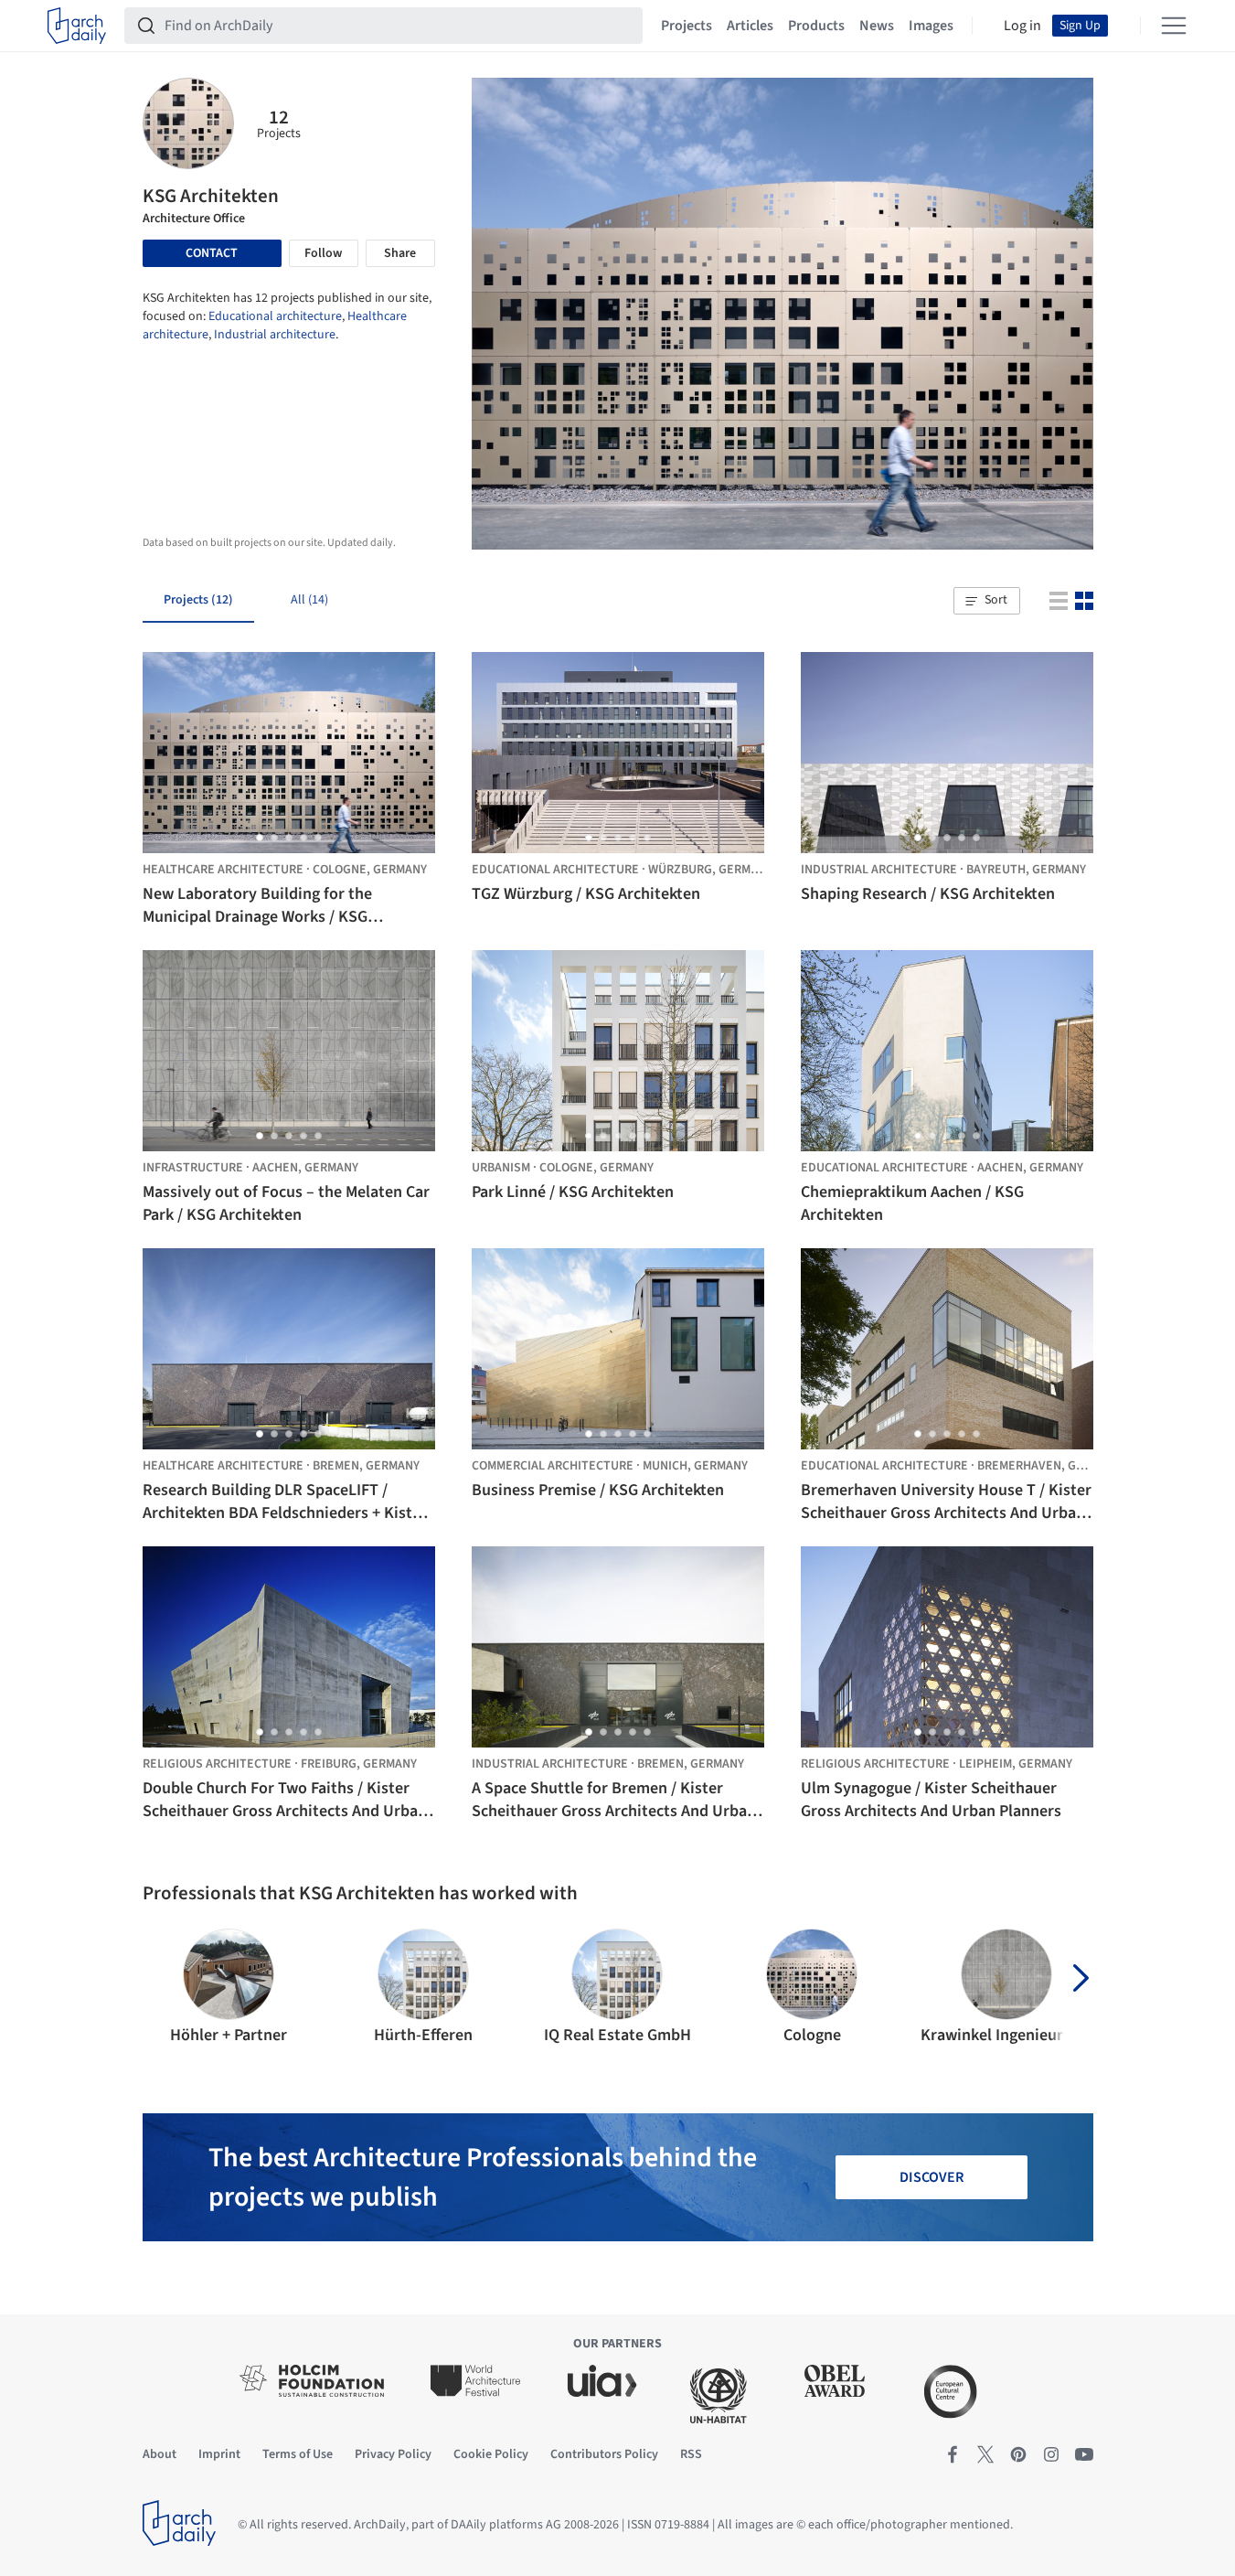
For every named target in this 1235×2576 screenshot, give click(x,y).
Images (931, 26)
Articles (750, 26)
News (877, 26)
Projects (687, 26)
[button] (986, 601)
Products (816, 26)
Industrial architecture (275, 335)
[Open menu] (1174, 26)
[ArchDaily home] (77, 26)
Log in (1022, 26)
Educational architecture (275, 316)
